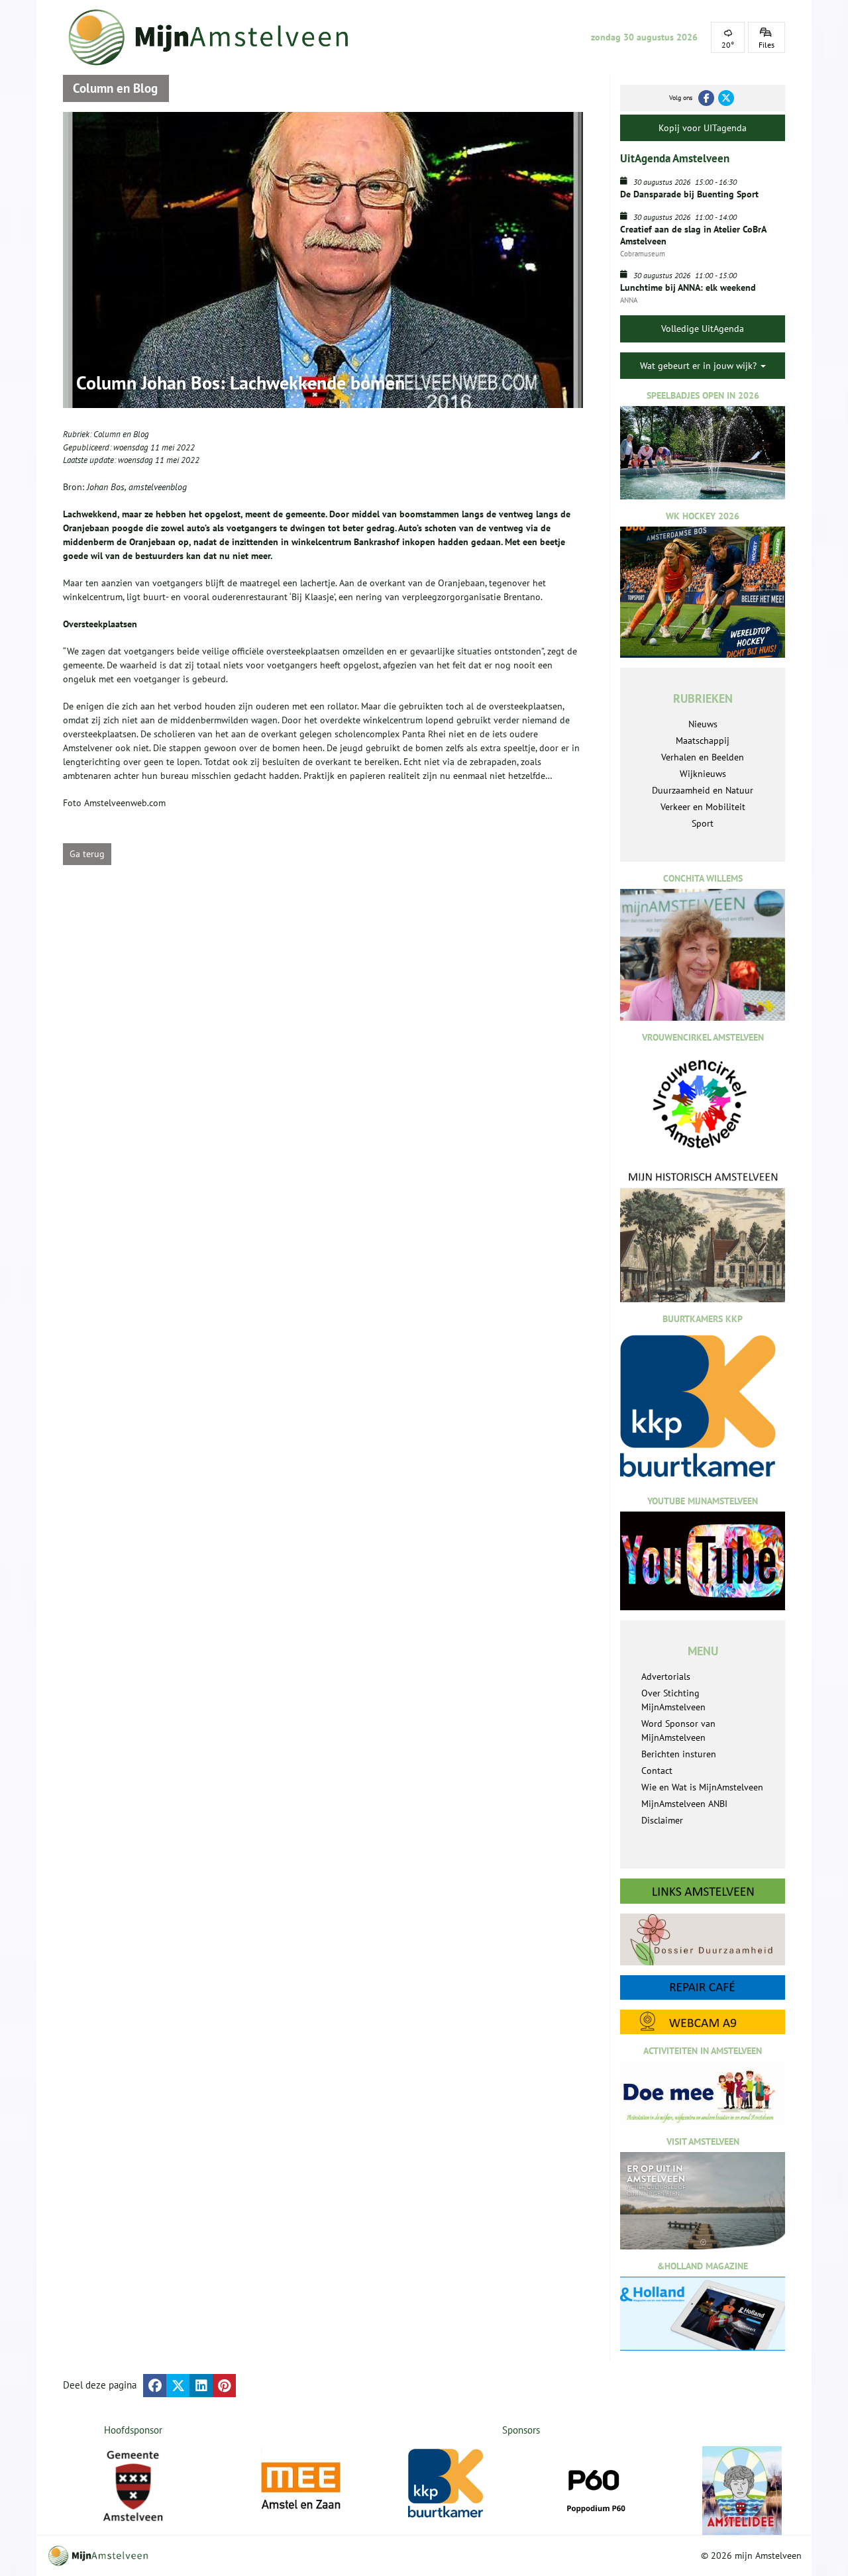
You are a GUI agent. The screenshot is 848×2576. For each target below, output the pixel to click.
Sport (703, 823)
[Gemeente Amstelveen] (133, 2486)
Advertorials (666, 1676)
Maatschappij (703, 741)
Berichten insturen (679, 1754)
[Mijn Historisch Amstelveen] (703, 1236)
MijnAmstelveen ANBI (684, 1804)
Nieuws (703, 724)
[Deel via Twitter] (178, 2386)
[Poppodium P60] (595, 2486)
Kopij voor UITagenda (703, 128)
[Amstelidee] (742, 2491)
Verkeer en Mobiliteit (703, 807)
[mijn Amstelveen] (217, 37)
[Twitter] (726, 98)
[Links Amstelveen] (703, 1891)
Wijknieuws (703, 774)
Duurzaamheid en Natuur (703, 790)
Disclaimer (662, 1820)
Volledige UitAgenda (703, 329)
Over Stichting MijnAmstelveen (673, 1700)
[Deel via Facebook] (155, 2386)
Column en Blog (121, 434)
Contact (657, 1771)
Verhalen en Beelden (703, 757)
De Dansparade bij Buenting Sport (689, 194)
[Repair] (703, 1987)
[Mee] (301, 2486)
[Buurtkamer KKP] (448, 2484)
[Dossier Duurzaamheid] (703, 1939)
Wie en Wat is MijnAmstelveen (702, 1787)
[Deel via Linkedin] (201, 2386)
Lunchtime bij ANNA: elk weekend (688, 287)
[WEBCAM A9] (703, 2022)
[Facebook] (706, 98)
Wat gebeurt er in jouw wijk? (700, 366)
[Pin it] (224, 2386)
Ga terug (87, 854)
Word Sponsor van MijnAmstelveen (678, 1730)
